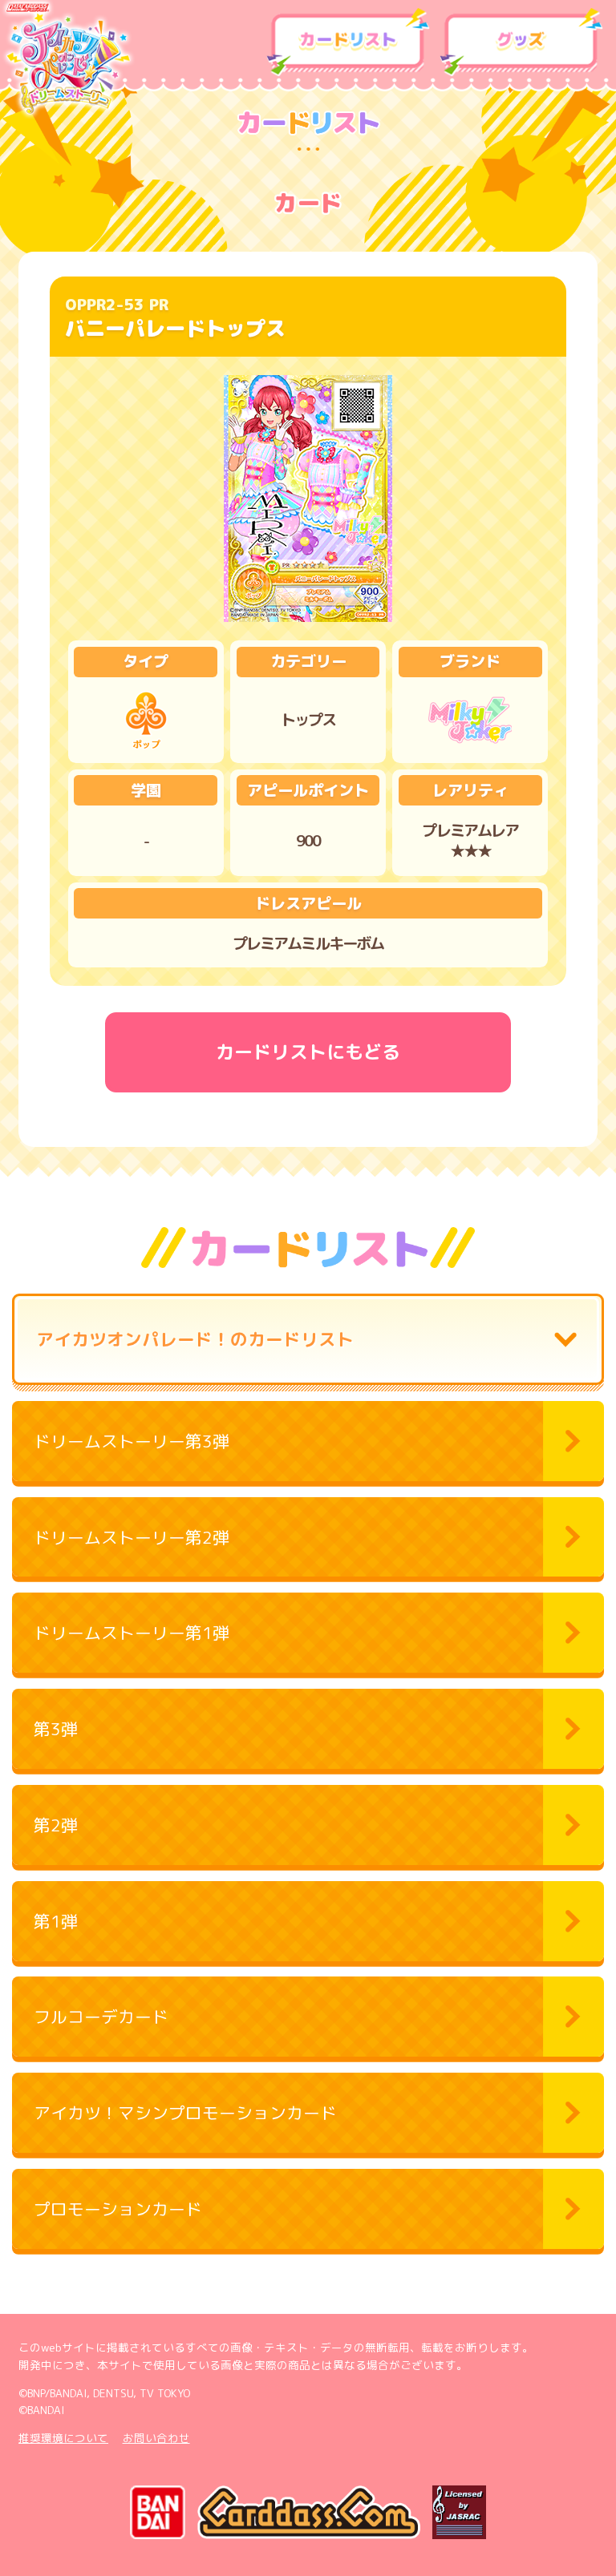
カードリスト (348, 42)
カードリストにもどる (308, 1052)
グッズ (521, 42)
